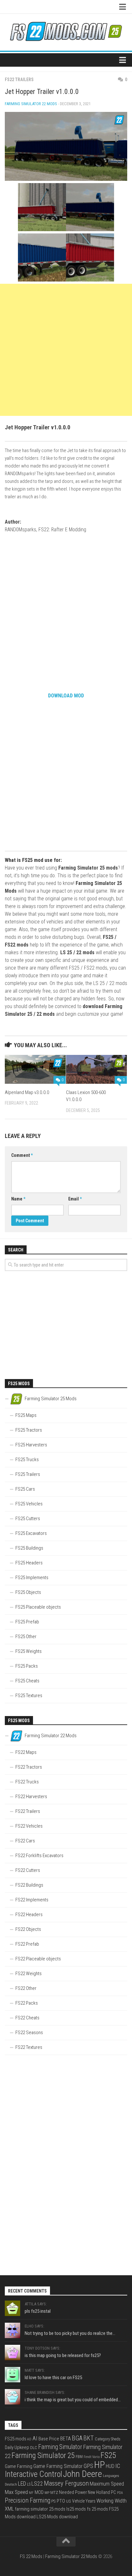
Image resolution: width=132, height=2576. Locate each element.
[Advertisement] (66, 350)
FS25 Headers (29, 1563)
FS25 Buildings (29, 1548)
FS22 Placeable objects (38, 1959)
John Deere (82, 2474)
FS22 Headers (29, 1915)
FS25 (108, 2455)
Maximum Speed (107, 2484)
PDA (120, 2493)
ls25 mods (76, 2509)
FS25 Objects (28, 1592)
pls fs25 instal (38, 2311)
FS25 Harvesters (31, 1445)
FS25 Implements (32, 1578)
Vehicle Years (84, 2501)
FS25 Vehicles (29, 1504)
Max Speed (16, 2492)
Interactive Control (33, 2474)
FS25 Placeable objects (38, 1607)
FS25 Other (26, 1637)
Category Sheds (108, 2439)
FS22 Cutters (28, 1870)
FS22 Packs (27, 2003)
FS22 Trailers (19, 80)
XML (9, 2509)
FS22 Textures (29, 2047)
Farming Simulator (60, 2447)
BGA (77, 2438)
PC (113, 2492)
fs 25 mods (97, 2509)
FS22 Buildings (29, 1885)
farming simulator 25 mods (40, 2509)
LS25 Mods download (57, 2517)
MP (47, 2493)
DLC (34, 2448)
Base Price (49, 2439)
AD (29, 2439)
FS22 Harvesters (31, 1797)
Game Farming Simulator (58, 2466)
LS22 (37, 2483)
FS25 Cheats (27, 1681)
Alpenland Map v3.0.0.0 (27, 1092)
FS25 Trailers (28, 1474)
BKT (89, 2438)
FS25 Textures (29, 1696)
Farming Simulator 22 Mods (31, 104)
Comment (22, 1155)
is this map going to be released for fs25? (63, 2355)
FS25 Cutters (28, 1519)
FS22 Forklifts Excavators (39, 1856)
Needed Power (73, 2492)
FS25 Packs (27, 1666)
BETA (66, 2439)
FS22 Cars (25, 1841)
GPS (88, 2466)
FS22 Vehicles (29, 1826)
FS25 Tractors (29, 1430)
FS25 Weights (29, 1651)
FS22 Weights (29, 1974)
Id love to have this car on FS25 (53, 2378)
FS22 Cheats (27, 2018)
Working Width (111, 2501)
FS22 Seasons (29, 2033)
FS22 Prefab (27, 1944)
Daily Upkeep (17, 2447)
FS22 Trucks (27, 1782)
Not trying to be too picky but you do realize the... (70, 2333)
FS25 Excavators (31, 1533)
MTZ (54, 2492)
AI (35, 2438)
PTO (61, 2501)
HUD (110, 2466)
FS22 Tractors (29, 1767)
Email (75, 1199)
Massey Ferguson (66, 2483)
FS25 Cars (25, 1489)
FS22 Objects (28, 1929)
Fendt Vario (92, 2457)
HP (99, 2465)
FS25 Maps (26, 1415)
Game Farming (19, 2466)
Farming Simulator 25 (43, 2455)
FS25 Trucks (27, 1460)
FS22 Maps (26, 1752)
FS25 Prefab (27, 1622)
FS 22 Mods (31, 2556)
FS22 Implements (32, 1900)
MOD (39, 2492)
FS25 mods (16, 2439)
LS (29, 2484)
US (69, 2501)
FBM (79, 2457)
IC (118, 2466)
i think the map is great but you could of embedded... (73, 2400)
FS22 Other (26, 1988)
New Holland (99, 2492)
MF (31, 2493)
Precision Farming (28, 2500)
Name (18, 1199)
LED (22, 2484)
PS (54, 2501)
